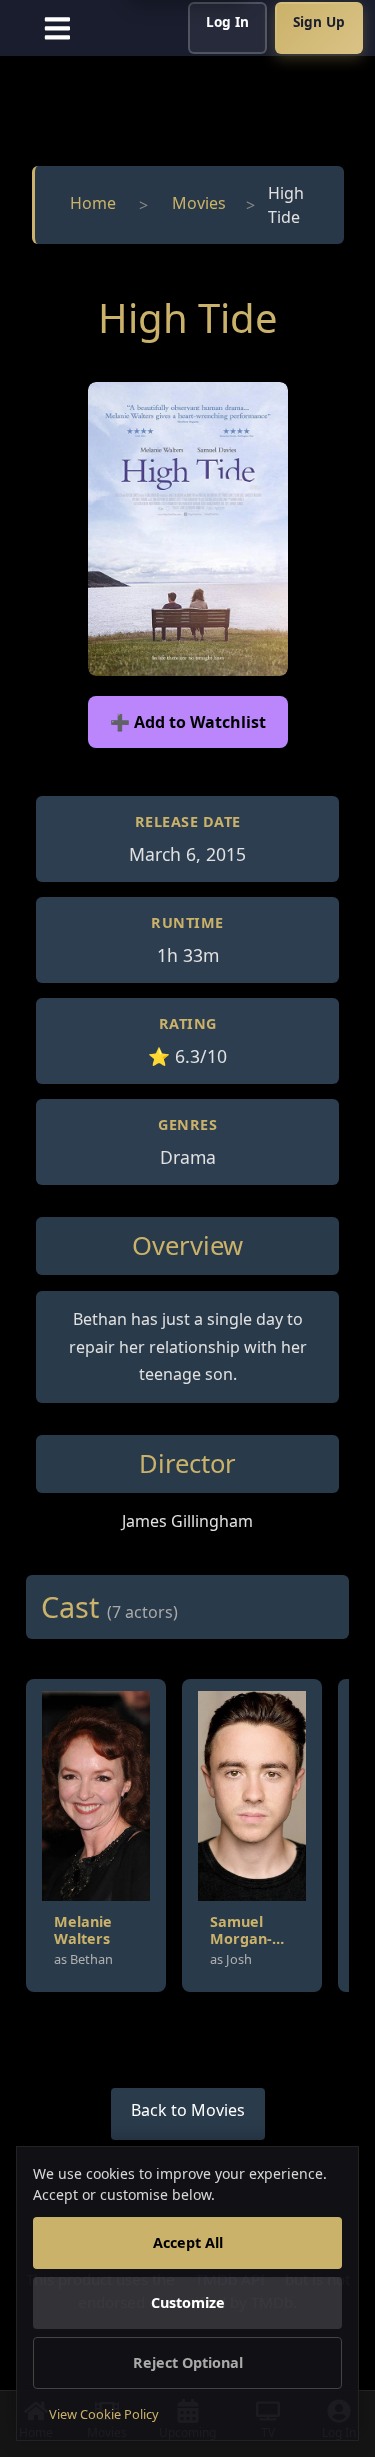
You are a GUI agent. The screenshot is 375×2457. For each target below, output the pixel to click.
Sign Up (319, 21)
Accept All (188, 2242)
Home (93, 203)
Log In (227, 21)
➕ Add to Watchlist (188, 722)
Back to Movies (188, 2110)
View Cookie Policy (104, 2414)
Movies (199, 203)
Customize (188, 2302)
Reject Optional (188, 2362)
